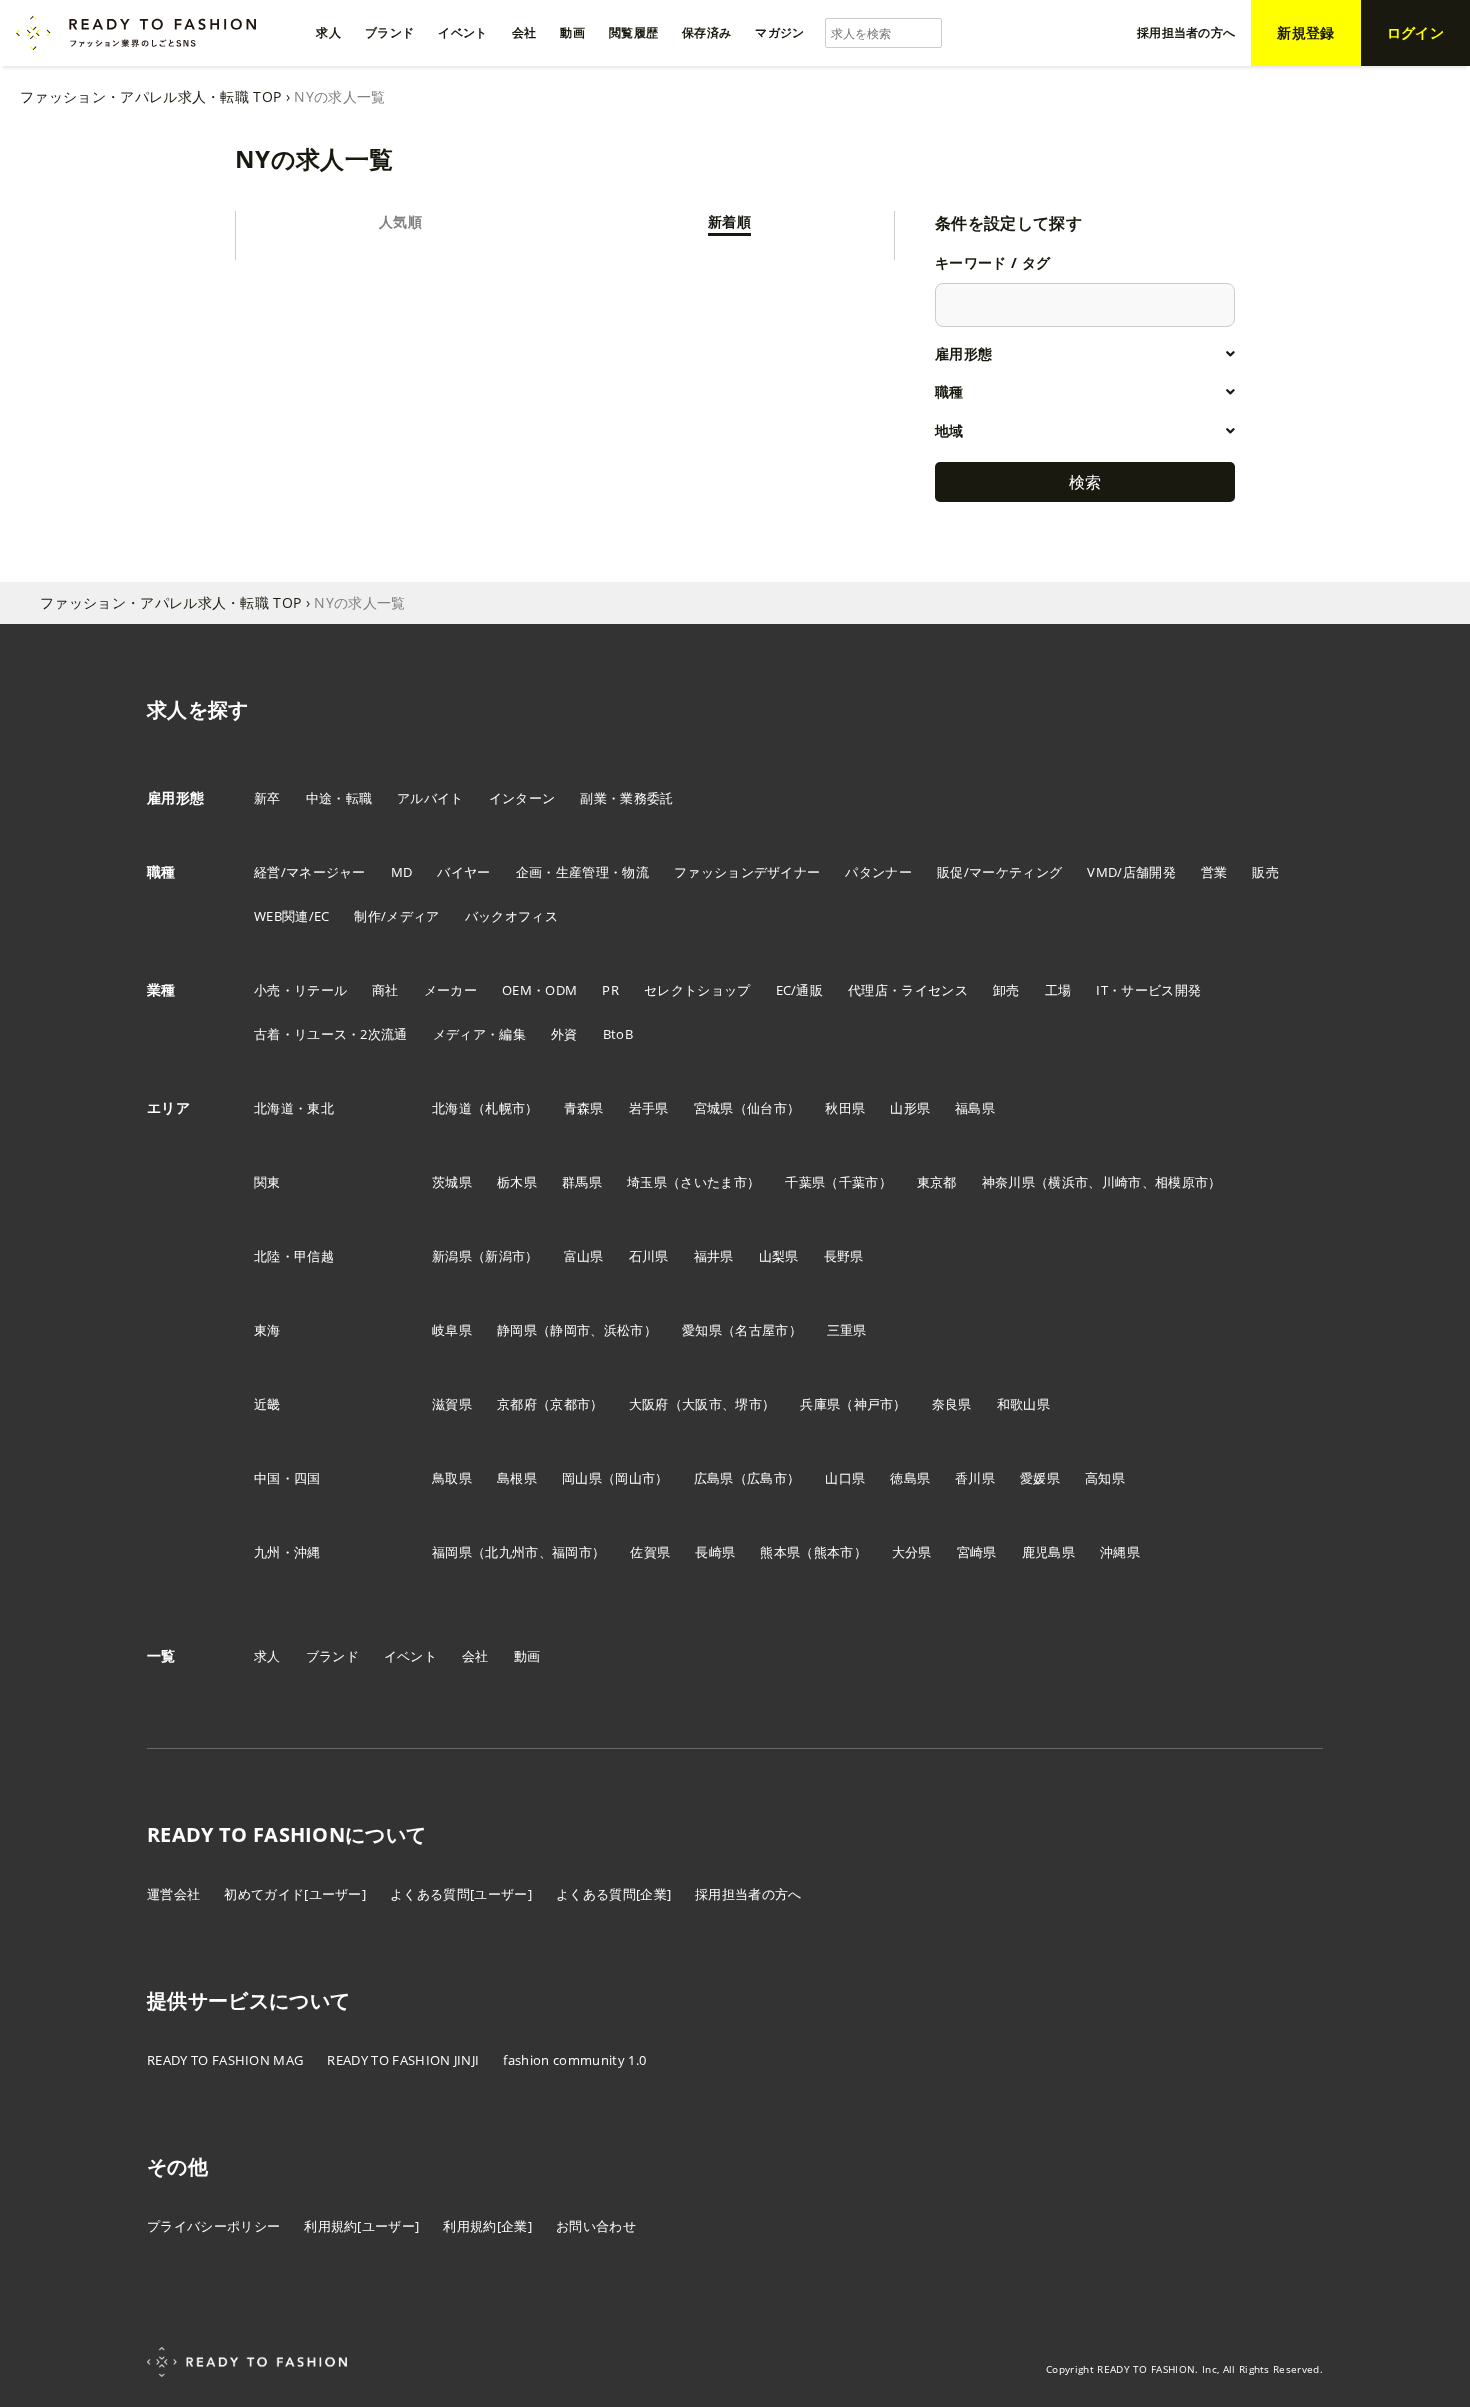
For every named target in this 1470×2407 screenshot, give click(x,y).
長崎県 (715, 1552)
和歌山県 (1023, 1404)
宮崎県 (977, 1552)
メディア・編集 (479, 1034)
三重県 (847, 1330)
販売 (1265, 872)
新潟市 (505, 1256)
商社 (385, 990)
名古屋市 (761, 1330)
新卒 (267, 798)
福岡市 (572, 1552)
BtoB (618, 1034)
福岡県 (452, 1552)
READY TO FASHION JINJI (403, 2060)
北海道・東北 (294, 1108)
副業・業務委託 (626, 798)
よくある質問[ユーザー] (461, 1894)
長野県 (844, 1256)
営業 (1214, 872)
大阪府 (649, 1404)
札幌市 (505, 1108)
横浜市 (1068, 1182)
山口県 (845, 1478)
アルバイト (430, 798)
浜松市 (624, 1330)
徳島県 (910, 1478)
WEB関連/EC (292, 916)
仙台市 (767, 1108)
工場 (1058, 990)
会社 (475, 1656)
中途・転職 (339, 798)
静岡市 (570, 1330)
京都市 (570, 1404)
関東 (267, 1182)
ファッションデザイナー (747, 872)
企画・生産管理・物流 (582, 872)
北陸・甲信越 (294, 1256)
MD (402, 872)
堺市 (748, 1404)
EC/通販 (800, 990)
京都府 (517, 1404)
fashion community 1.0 (574, 2060)
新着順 (729, 221)
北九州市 (511, 1552)
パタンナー (878, 872)
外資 (564, 1034)
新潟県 (452, 1256)
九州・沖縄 (287, 1552)
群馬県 (582, 1182)
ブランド (332, 1656)
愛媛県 (1040, 1478)
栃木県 (517, 1182)
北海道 (452, 1108)
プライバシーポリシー (213, 2226)
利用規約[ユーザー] (361, 2226)
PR (610, 990)
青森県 (584, 1108)
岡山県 (582, 1478)
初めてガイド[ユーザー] (295, 1894)
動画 (527, 1656)
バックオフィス (511, 916)
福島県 (975, 1108)
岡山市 (635, 1478)
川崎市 (1122, 1182)
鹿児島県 (1048, 1552)
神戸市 (874, 1404)
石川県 (649, 1256)
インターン (522, 798)
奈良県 (952, 1404)
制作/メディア (396, 916)
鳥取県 (452, 1478)
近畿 (267, 1404)
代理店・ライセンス (908, 990)
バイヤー (463, 872)
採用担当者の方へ (748, 1894)
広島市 (767, 1478)
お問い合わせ (596, 2226)
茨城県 (452, 1182)
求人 (267, 1656)
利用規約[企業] (487, 2226)
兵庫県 (820, 1404)
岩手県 (649, 1108)
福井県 (714, 1256)
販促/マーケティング (999, 872)
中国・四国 (287, 1478)
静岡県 (517, 1330)
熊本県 (780, 1552)
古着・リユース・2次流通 (331, 1034)
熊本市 (834, 1552)
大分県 (912, 1552)
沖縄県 (1120, 1552)
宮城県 (714, 1108)
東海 (267, 1330)
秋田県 (845, 1108)
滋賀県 (452, 1404)
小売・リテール (300, 990)
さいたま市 (713, 1182)
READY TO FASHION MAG (225, 2060)
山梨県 (779, 1256)
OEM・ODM (539, 990)
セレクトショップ (697, 990)
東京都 (937, 1182)
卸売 (1006, 990)
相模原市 (1181, 1182)
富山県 (584, 1256)
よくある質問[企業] (613, 1894)
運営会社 (173, 1894)
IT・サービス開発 (1148, 990)
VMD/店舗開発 (1131, 872)
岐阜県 (452, 1330)
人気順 (400, 221)
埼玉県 (647, 1182)
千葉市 (859, 1182)
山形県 (910, 1108)
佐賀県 (650, 1552)
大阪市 (702, 1404)
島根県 (517, 1478)
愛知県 (702, 1330)
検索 (1085, 482)
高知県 (1105, 1478)
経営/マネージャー (310, 872)
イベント (410, 1656)
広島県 (714, 1478)
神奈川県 (1008, 1182)
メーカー (450, 990)
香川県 (975, 1478)
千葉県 (805, 1182)
